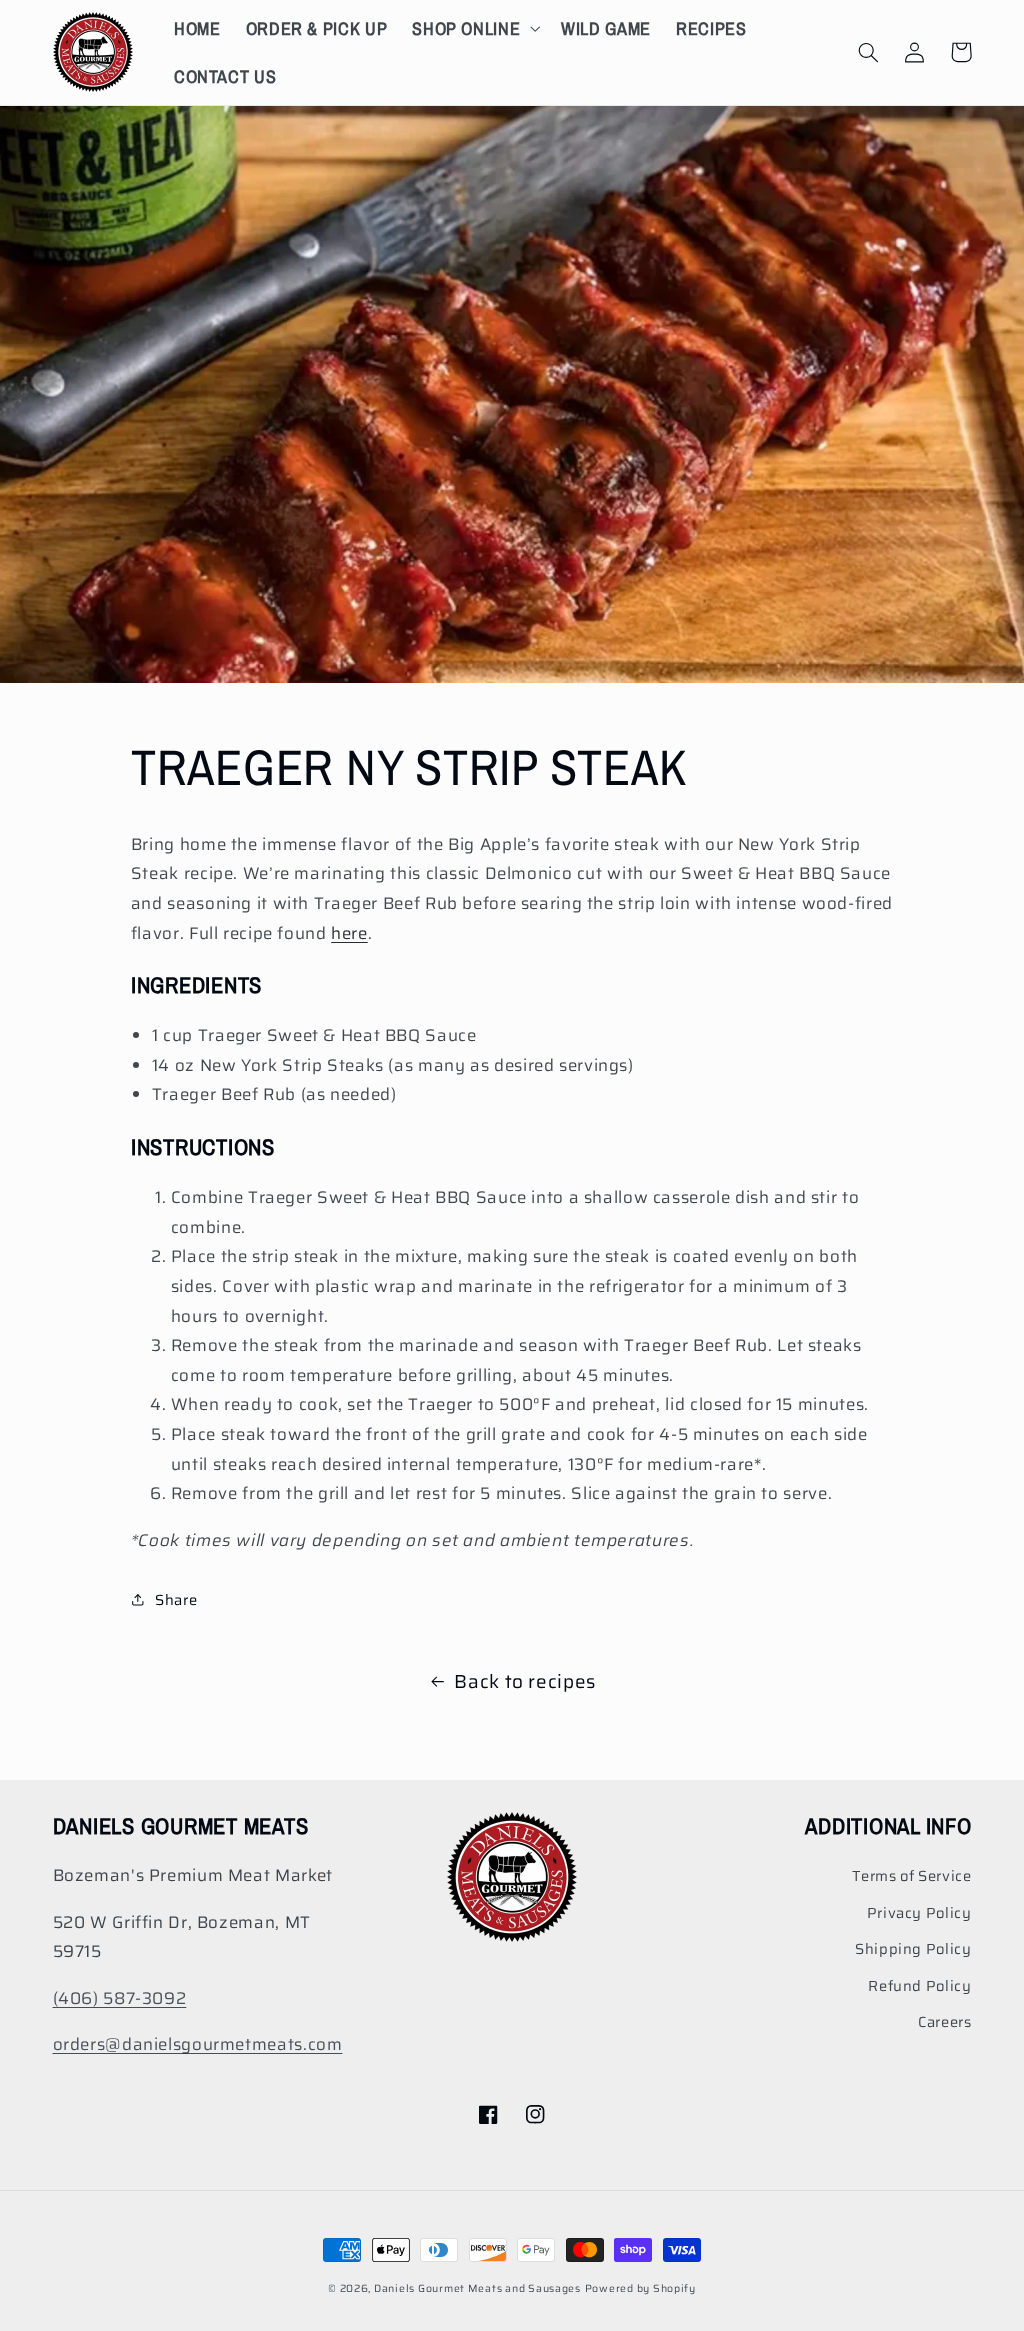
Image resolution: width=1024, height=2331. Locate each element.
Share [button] (176, 1599)
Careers (944, 2021)
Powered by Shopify (640, 2288)
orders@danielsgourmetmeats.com (198, 2044)
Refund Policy (919, 1985)
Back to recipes (524, 1681)
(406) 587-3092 (120, 1998)
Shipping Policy (913, 1948)
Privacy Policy (919, 1912)
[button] (474, 28)
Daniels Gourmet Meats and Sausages (477, 2288)
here (349, 933)
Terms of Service (911, 1875)
